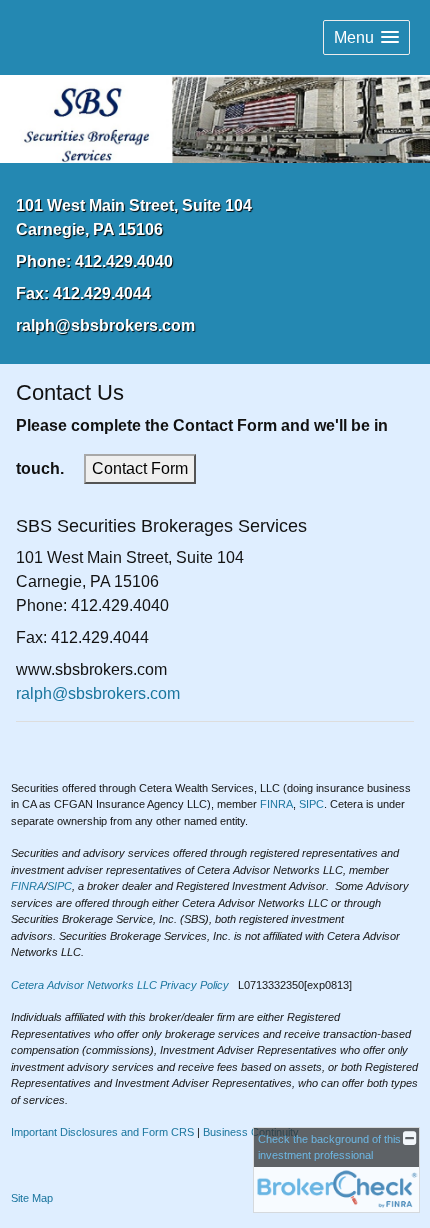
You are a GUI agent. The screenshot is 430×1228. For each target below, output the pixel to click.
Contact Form (140, 468)
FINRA (276, 804)
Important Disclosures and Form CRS (102, 1132)
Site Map (32, 1198)
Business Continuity (251, 1132)
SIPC (311, 804)
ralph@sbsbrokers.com (105, 325)
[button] (366, 37)
